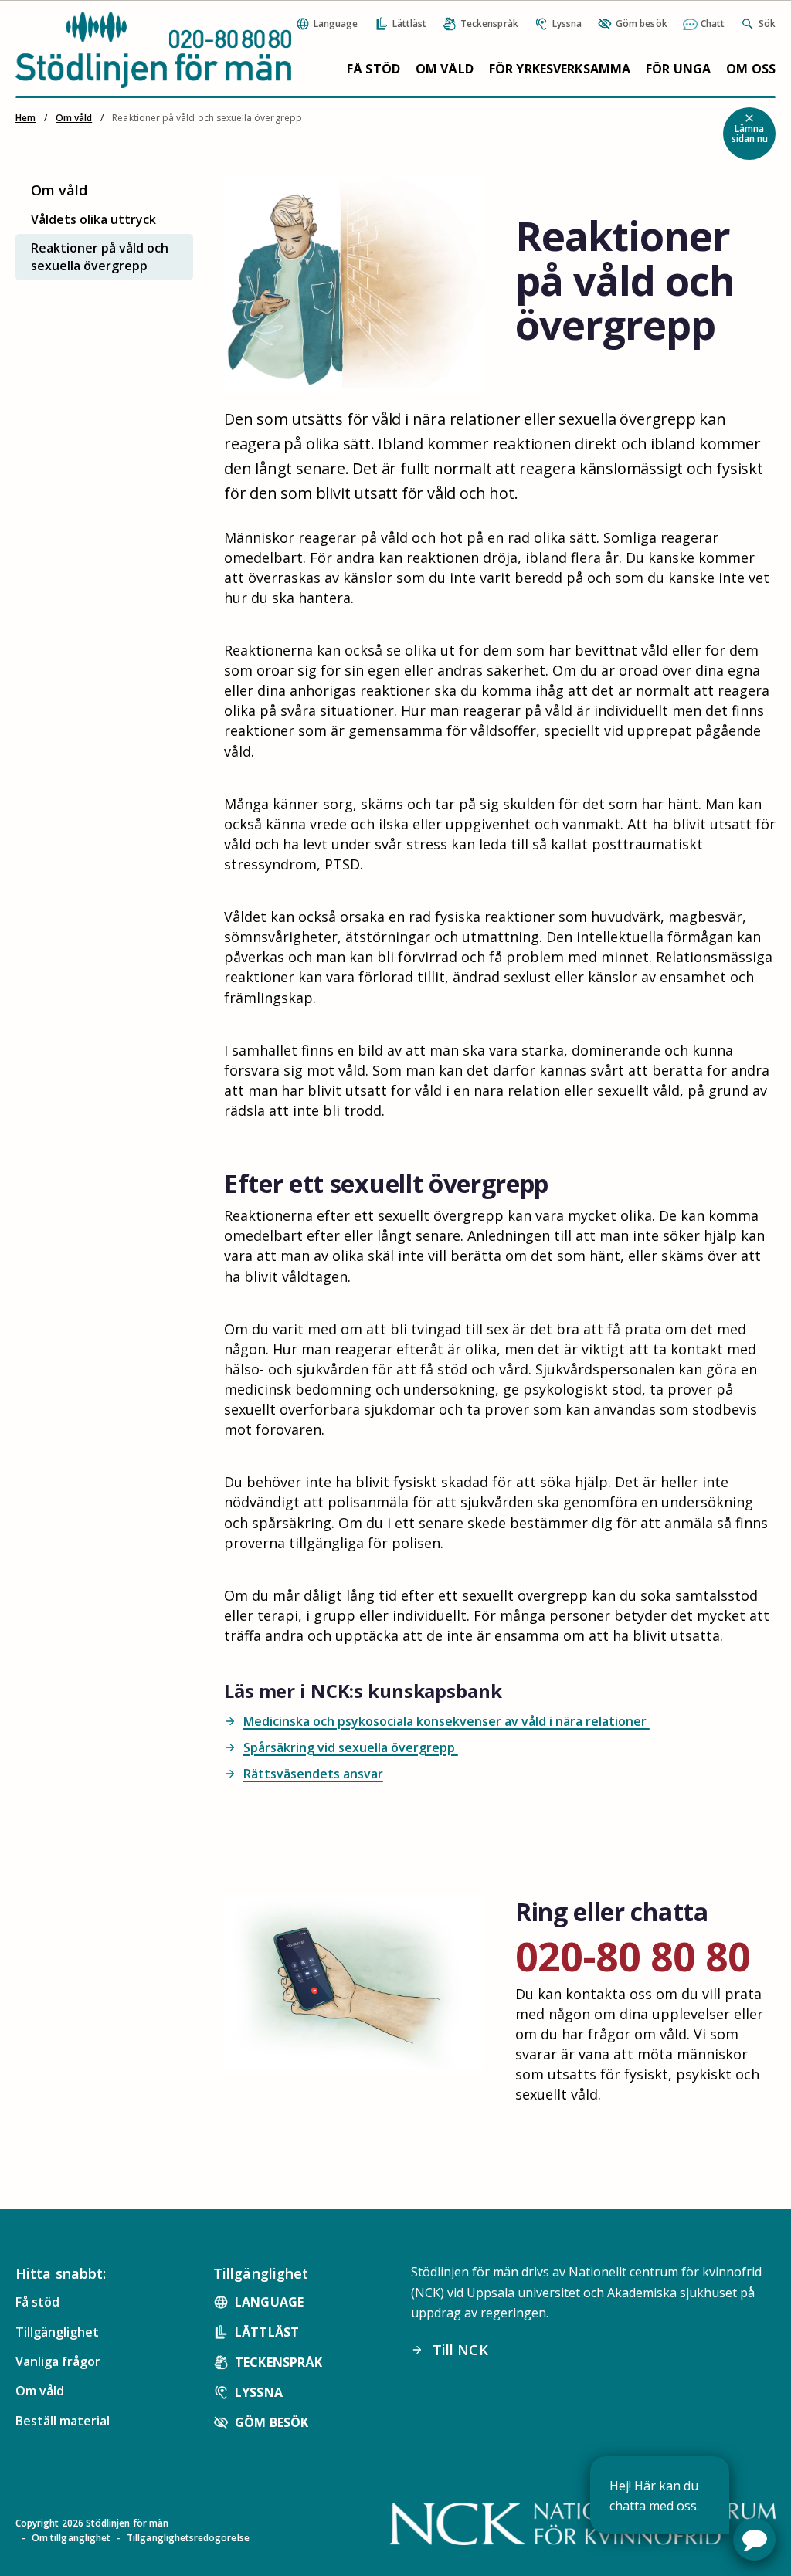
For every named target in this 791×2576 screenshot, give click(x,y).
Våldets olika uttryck (93, 219)
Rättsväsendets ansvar (304, 1774)
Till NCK (450, 2350)
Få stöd (373, 69)
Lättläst (267, 2332)
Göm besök (272, 2422)
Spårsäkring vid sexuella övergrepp (341, 1747)
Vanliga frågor (58, 2361)
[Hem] (153, 49)
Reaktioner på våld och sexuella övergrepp (100, 257)
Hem (25, 118)
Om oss (751, 69)
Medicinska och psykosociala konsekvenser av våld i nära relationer (437, 1721)
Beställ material (63, 2421)
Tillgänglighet (57, 2332)
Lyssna (259, 2392)
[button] (754, 2539)
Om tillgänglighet (71, 2538)
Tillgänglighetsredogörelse (188, 2538)
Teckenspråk (278, 2362)
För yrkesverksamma (560, 69)
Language (269, 2302)
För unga (678, 69)
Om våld (445, 69)
